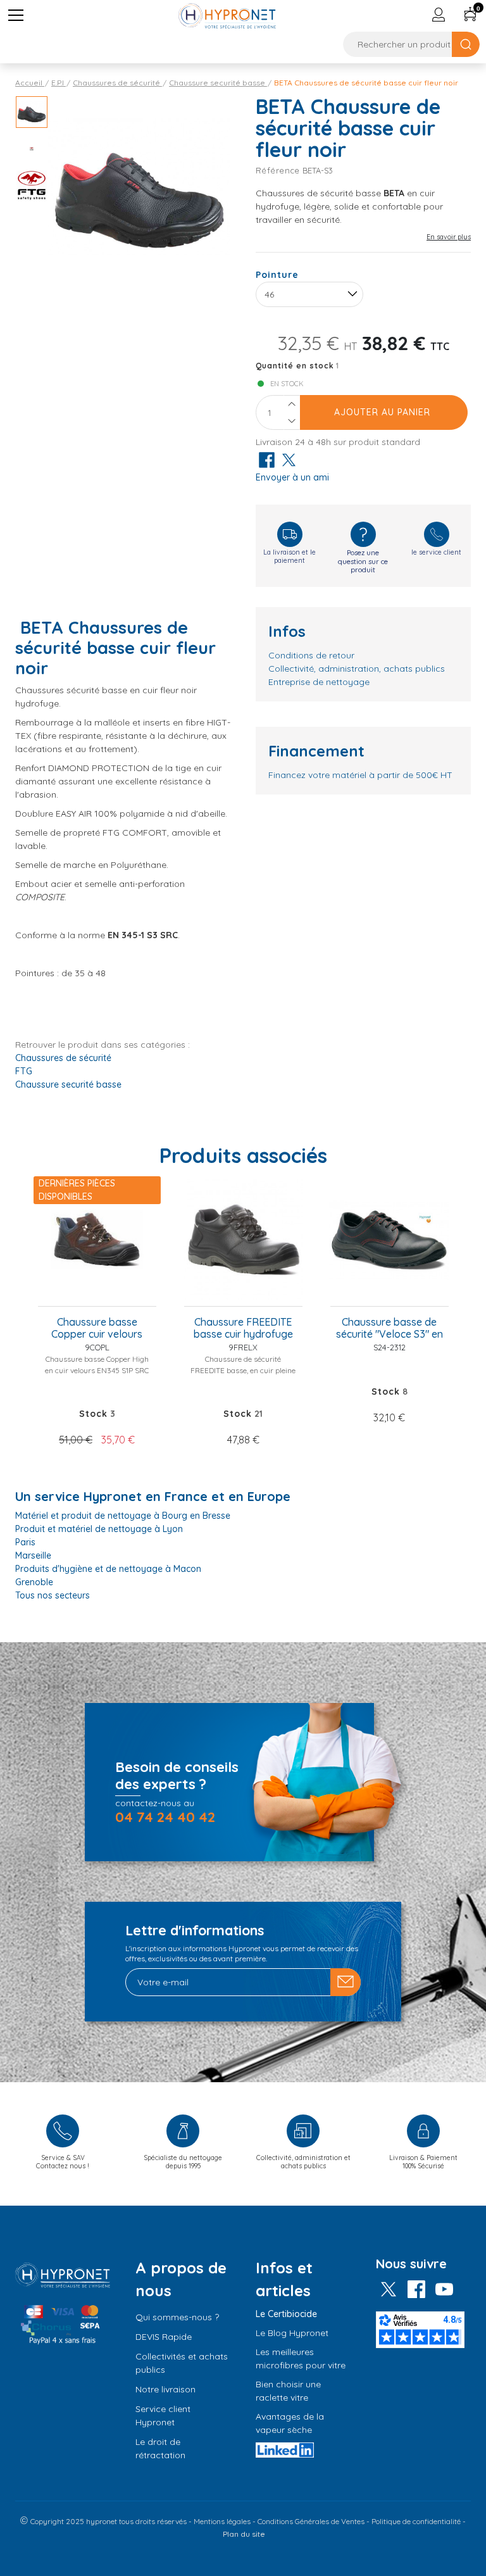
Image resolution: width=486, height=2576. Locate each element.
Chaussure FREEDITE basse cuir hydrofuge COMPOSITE (243, 1329)
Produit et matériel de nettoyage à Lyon (99, 1529)
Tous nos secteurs (53, 1595)
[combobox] (309, 294)
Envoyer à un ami (292, 477)
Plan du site (244, 2534)
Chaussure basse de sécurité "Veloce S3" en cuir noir (389, 1329)
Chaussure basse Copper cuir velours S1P (97, 1329)
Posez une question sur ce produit (363, 561)
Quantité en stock (295, 366)
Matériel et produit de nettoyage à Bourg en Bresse (123, 1516)
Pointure (277, 275)
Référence (278, 170)
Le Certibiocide (286, 2314)
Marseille (33, 1555)
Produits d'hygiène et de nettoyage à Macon (108, 1569)
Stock (93, 1414)
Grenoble (34, 1582)
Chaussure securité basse (68, 1084)
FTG (24, 1071)
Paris (25, 1542)
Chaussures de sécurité (63, 1058)
